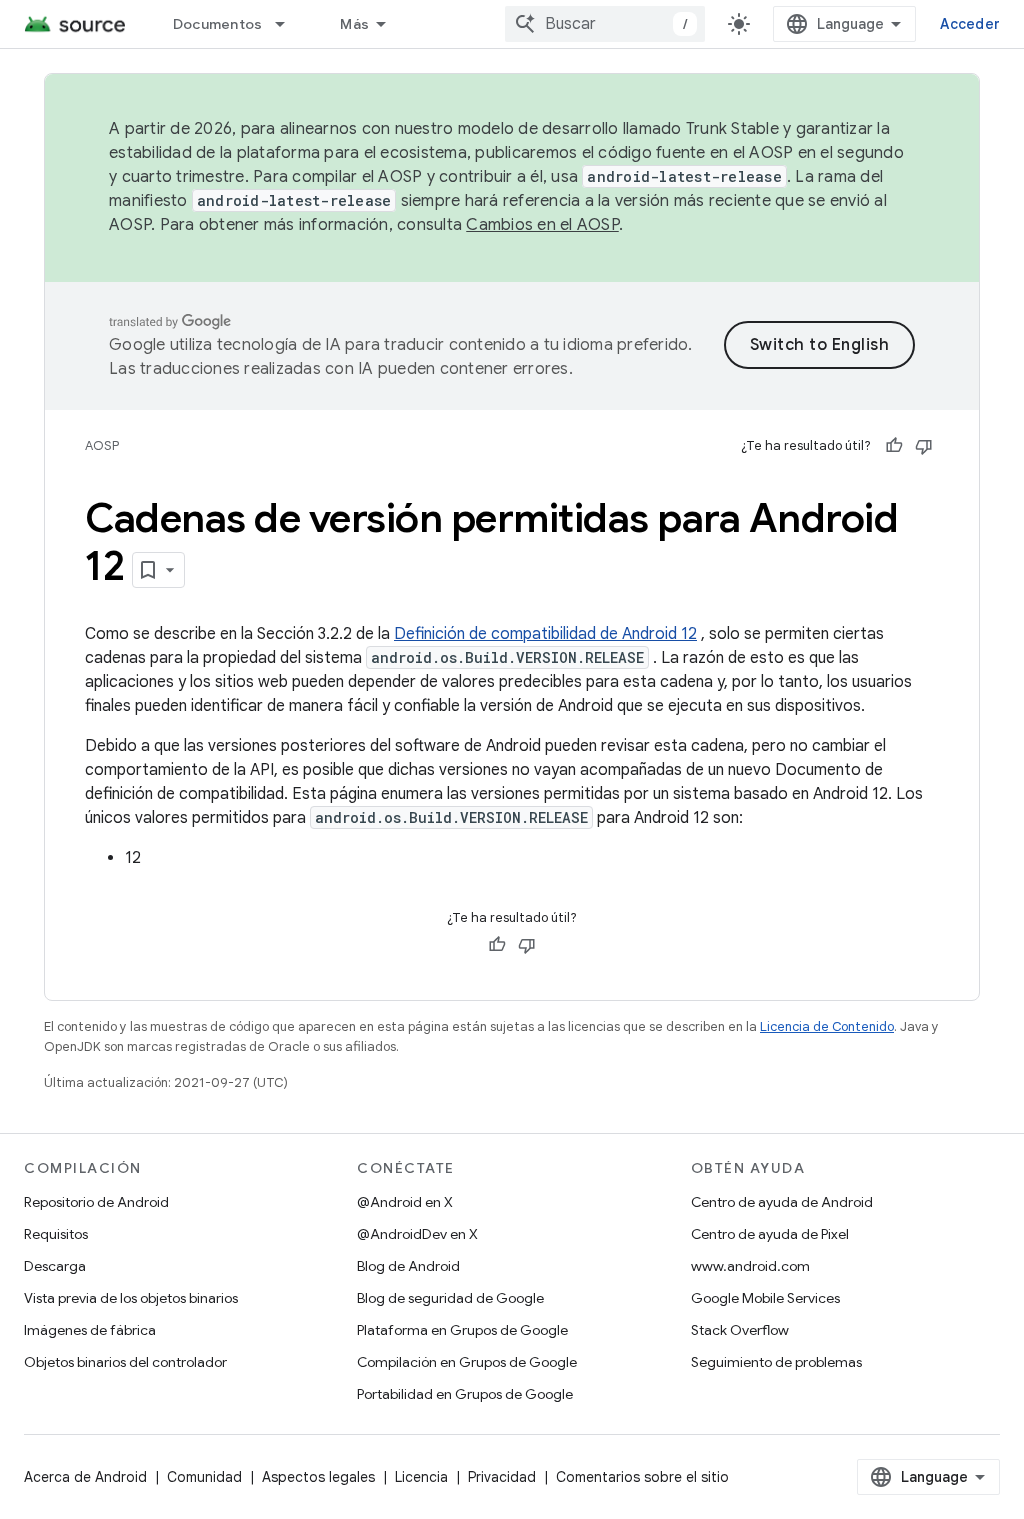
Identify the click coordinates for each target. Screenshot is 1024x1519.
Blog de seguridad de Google (450, 1298)
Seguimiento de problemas (776, 1362)
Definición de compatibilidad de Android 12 (545, 634)
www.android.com (750, 1266)
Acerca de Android (85, 1477)
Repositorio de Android (96, 1202)
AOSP (102, 445)
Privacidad (502, 1477)
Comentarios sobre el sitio (642, 1477)
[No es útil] (924, 446)
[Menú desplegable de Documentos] (289, 24)
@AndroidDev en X (417, 1234)
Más (354, 24)
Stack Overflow (740, 1330)
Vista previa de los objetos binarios (131, 1298)
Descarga (55, 1266)
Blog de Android (408, 1266)
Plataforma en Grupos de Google (462, 1330)
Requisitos (56, 1234)
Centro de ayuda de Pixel (770, 1234)
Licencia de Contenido (827, 1026)
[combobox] (605, 24)
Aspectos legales (318, 1477)
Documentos (218, 24)
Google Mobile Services (765, 1298)
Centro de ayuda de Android (782, 1202)
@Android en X (405, 1202)
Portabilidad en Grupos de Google (465, 1394)
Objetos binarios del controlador (125, 1362)
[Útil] (894, 446)
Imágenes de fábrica (90, 1330)
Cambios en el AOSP (542, 225)
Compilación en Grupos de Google (467, 1362)
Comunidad (204, 1477)
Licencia (421, 1477)
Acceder (970, 24)
